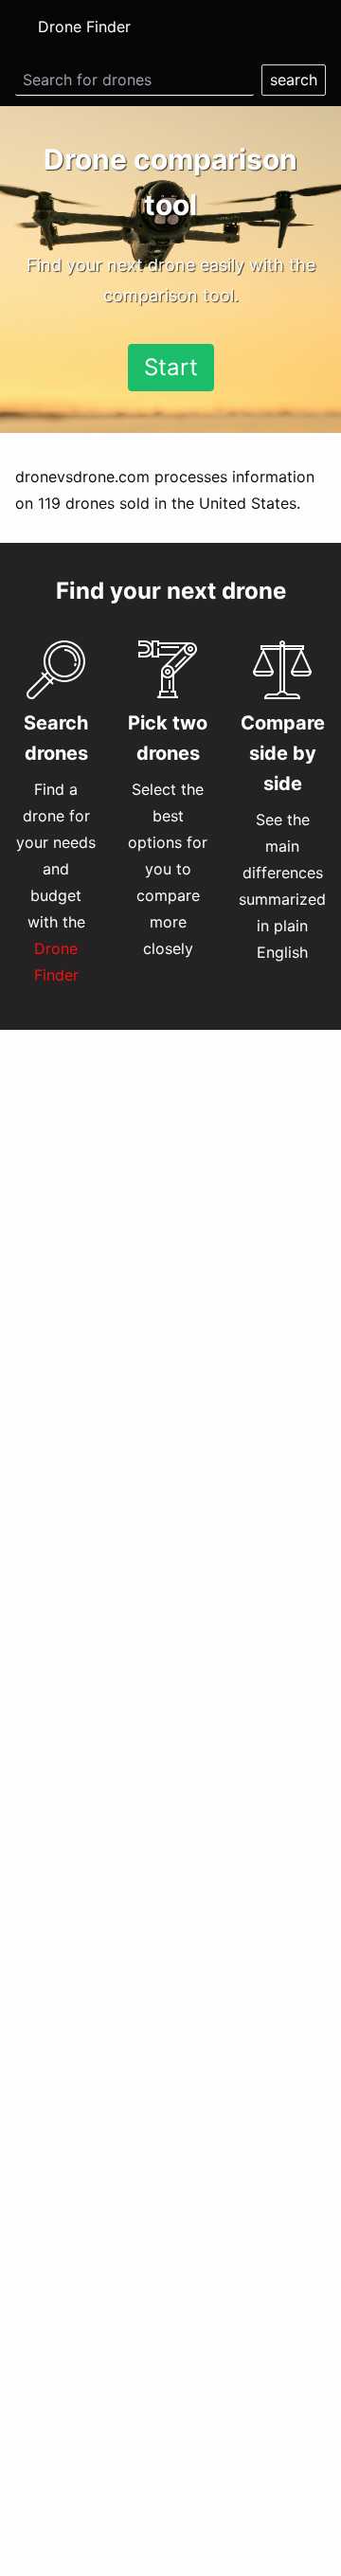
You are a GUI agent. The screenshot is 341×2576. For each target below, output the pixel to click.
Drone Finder (84, 27)
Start (171, 367)
